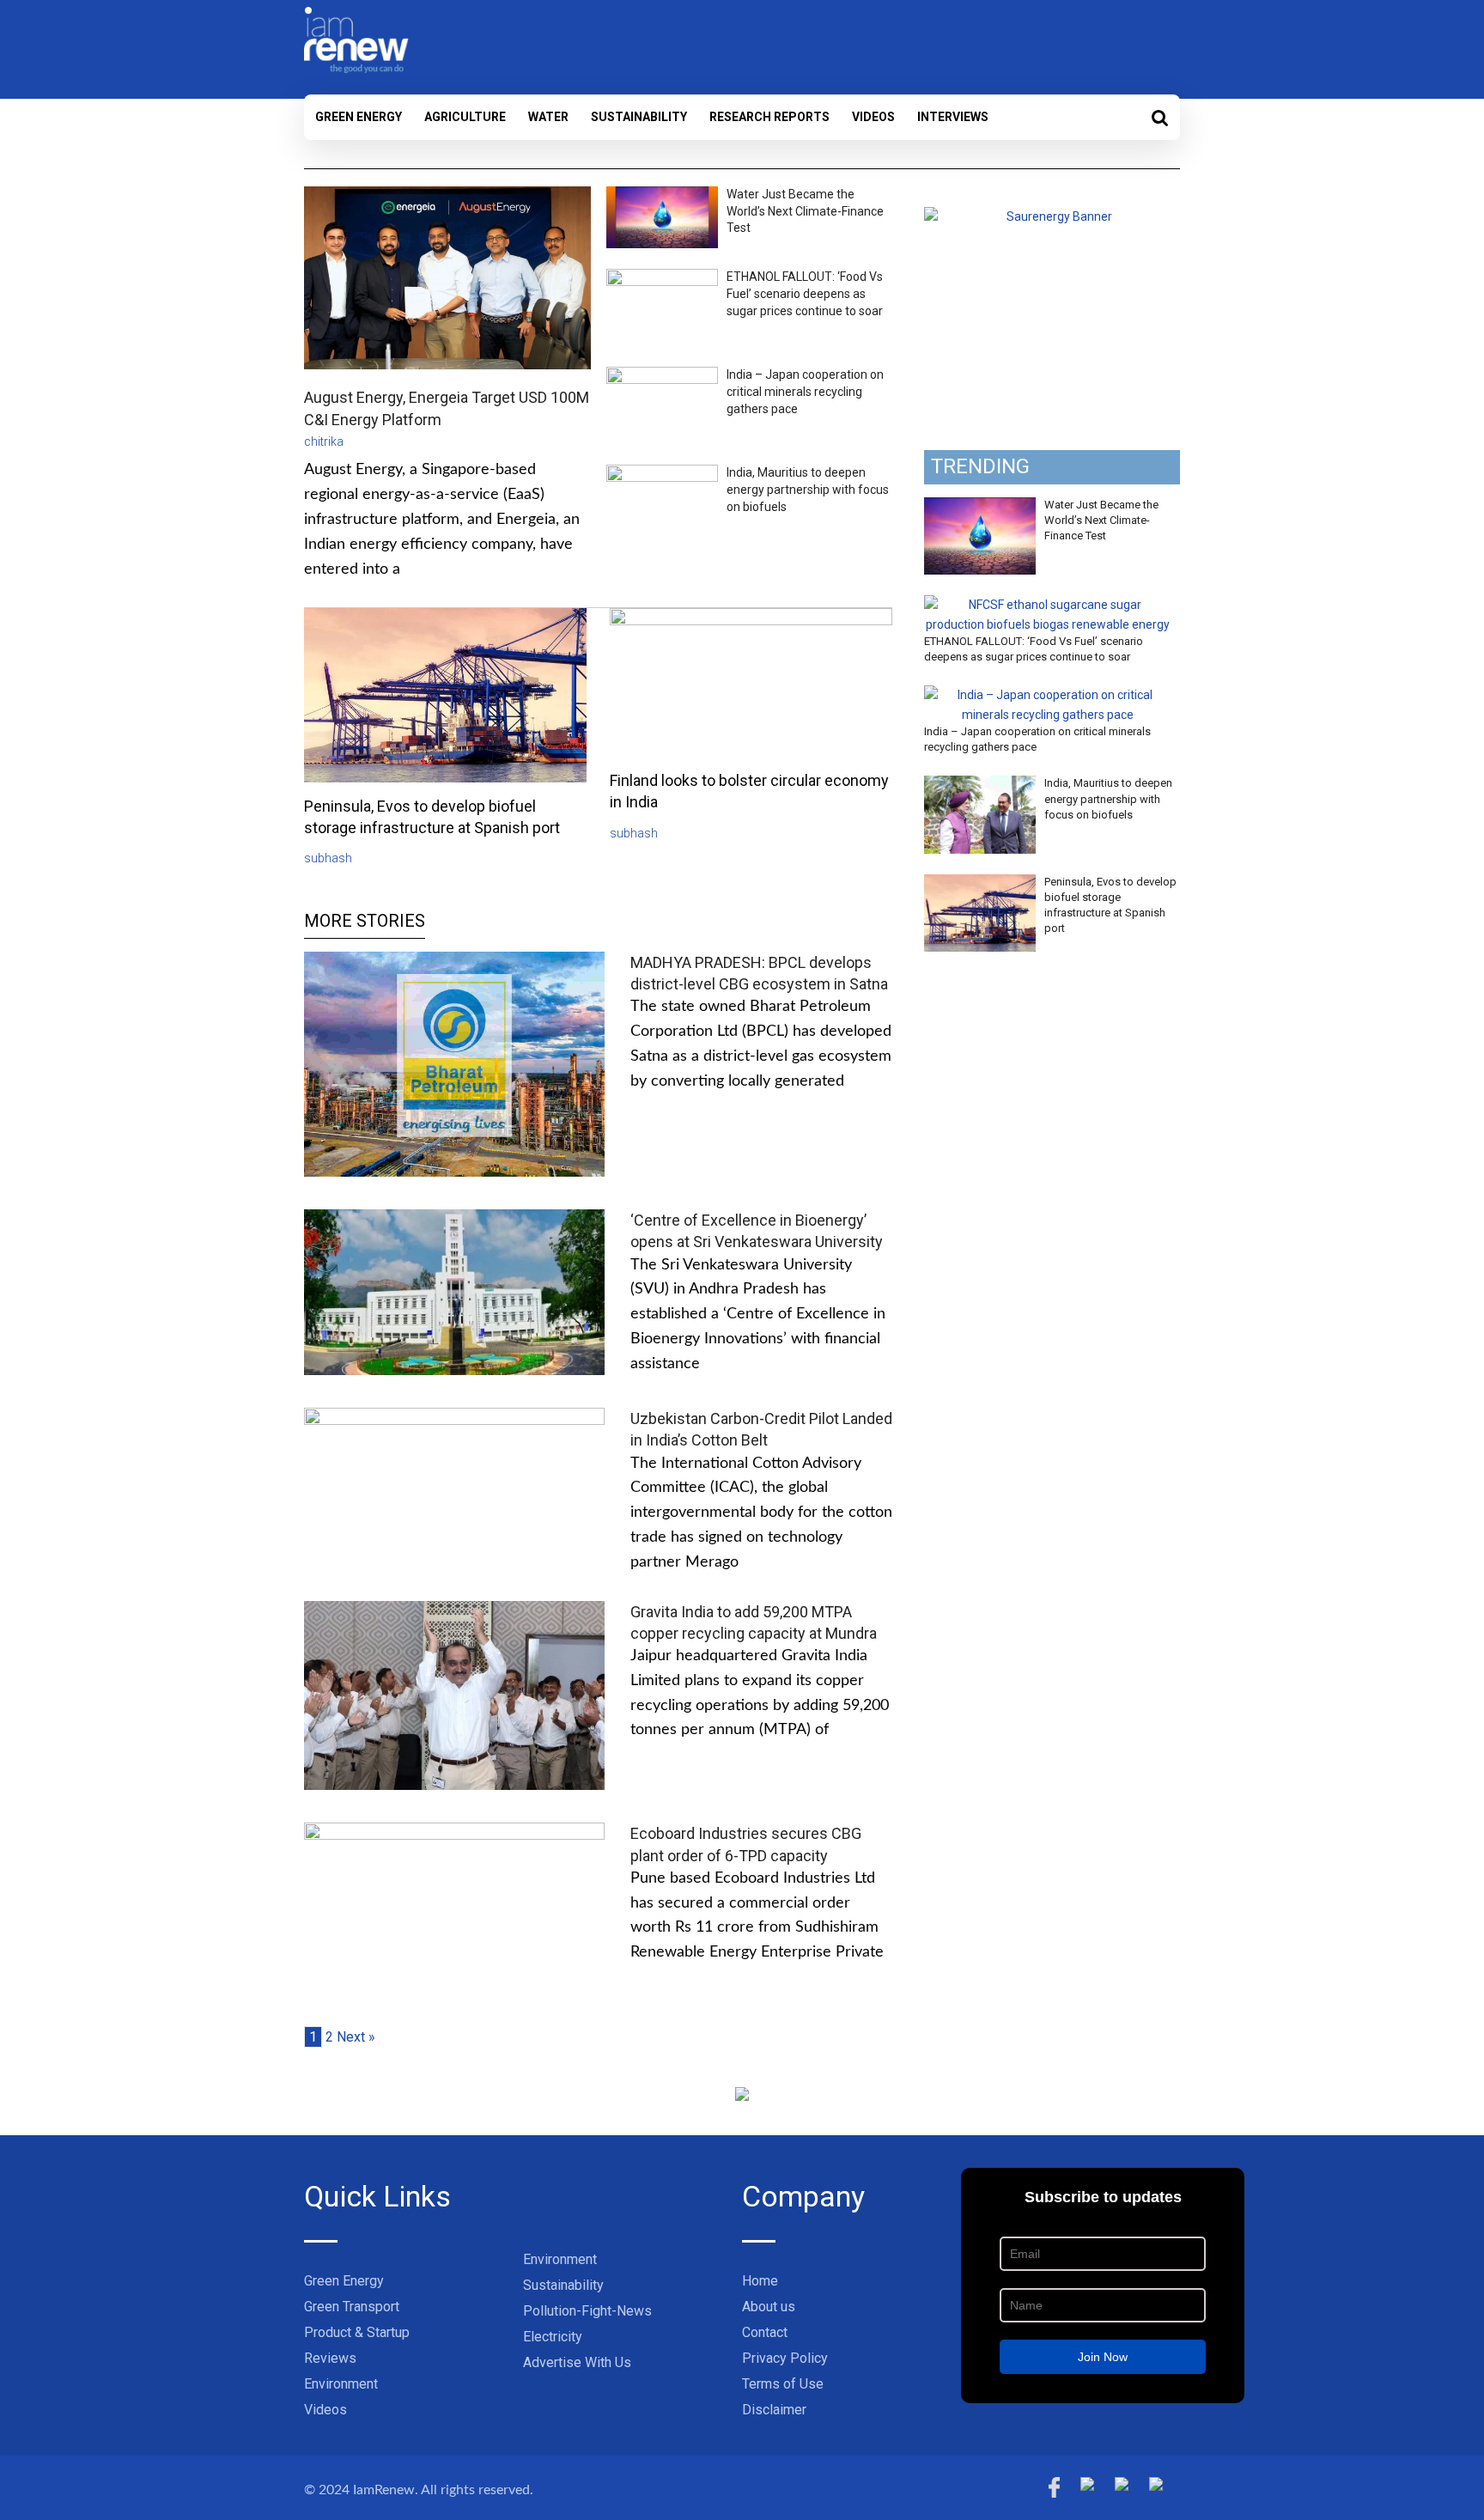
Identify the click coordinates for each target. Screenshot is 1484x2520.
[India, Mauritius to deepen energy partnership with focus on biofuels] (980, 785)
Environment (341, 2384)
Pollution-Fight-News (587, 2311)
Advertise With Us (577, 2362)
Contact (765, 2332)
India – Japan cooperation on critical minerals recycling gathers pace (805, 391)
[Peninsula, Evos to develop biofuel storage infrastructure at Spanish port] (980, 884)
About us (769, 2307)
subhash (328, 858)
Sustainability (639, 117)
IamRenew (384, 2490)
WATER (548, 117)
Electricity (553, 2337)
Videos (873, 117)
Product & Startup (357, 2332)
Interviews (953, 117)
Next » (356, 2037)
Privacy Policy (785, 2358)
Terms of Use (783, 2384)
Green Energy (359, 117)
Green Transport (352, 2307)
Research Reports (769, 117)
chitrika (324, 441)
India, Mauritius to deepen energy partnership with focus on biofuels (808, 489)
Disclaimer (774, 2410)
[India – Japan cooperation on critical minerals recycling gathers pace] (1048, 695)
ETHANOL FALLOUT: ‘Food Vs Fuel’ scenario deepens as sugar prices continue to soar (805, 293)
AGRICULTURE (465, 117)
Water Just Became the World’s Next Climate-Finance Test (805, 211)
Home (760, 2281)
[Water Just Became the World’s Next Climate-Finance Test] (980, 507)
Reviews (330, 2358)
